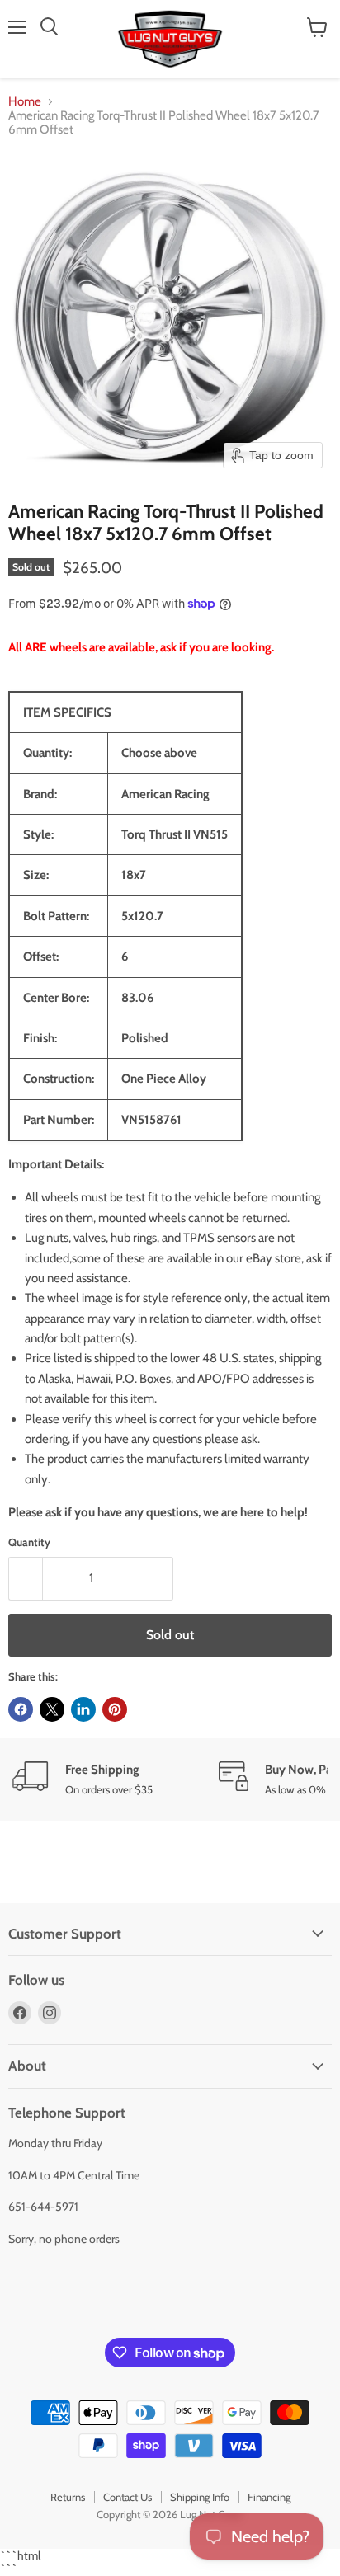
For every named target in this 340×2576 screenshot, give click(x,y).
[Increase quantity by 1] (156, 1578)
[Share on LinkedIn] (83, 1709)
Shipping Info (200, 2497)
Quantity (29, 1542)
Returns (68, 2497)
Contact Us (127, 2497)
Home (25, 102)
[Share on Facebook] (21, 1709)
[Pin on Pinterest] (115, 1709)
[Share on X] (52, 1709)
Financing (269, 2497)
